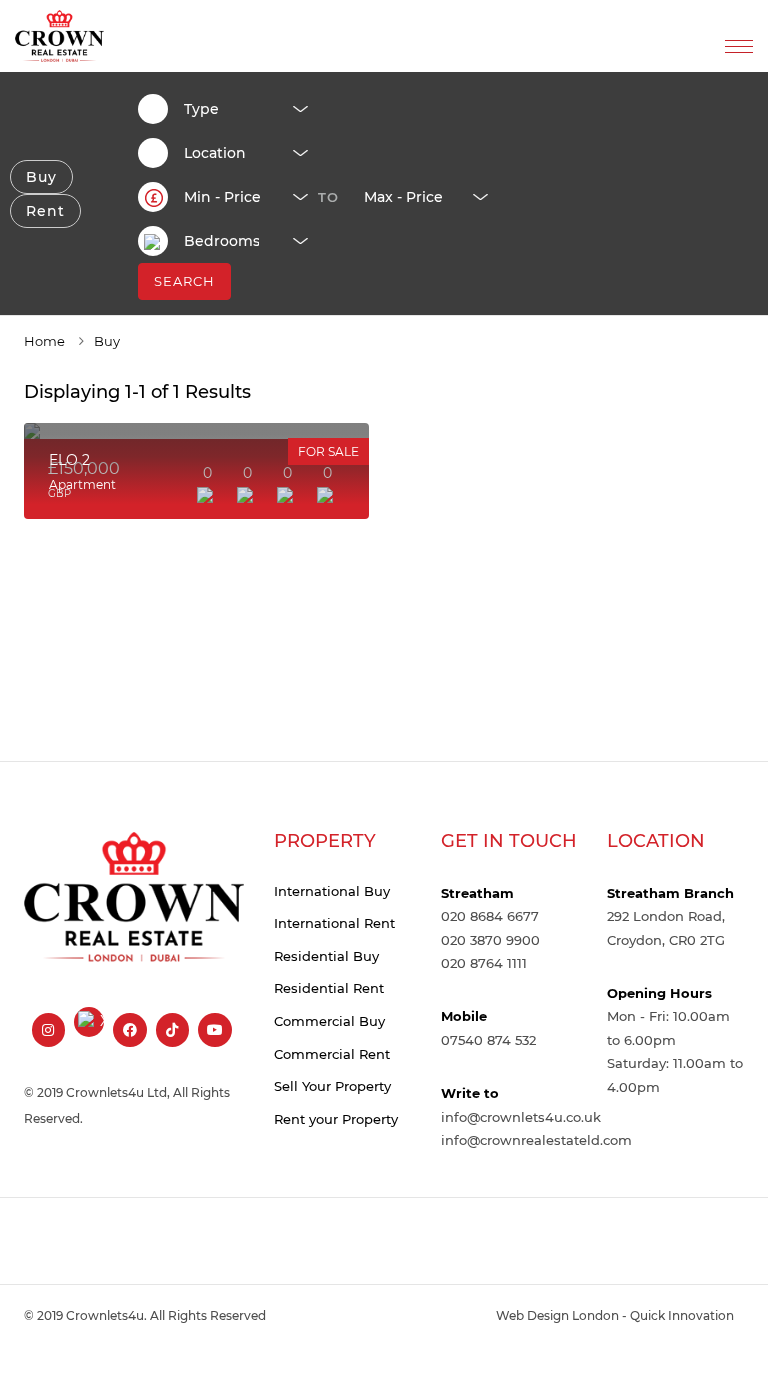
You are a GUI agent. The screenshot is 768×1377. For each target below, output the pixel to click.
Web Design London (557, 1315)
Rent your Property (336, 1119)
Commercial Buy (329, 1021)
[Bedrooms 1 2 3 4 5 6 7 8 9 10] (238, 241)
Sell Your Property (332, 1086)
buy (107, 341)
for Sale (328, 451)
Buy (41, 177)
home (44, 341)
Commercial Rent (332, 1054)
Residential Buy (326, 956)
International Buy (332, 891)
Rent (45, 211)
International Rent (334, 923)
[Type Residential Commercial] (238, 109)
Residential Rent (329, 988)
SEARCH (184, 281)
